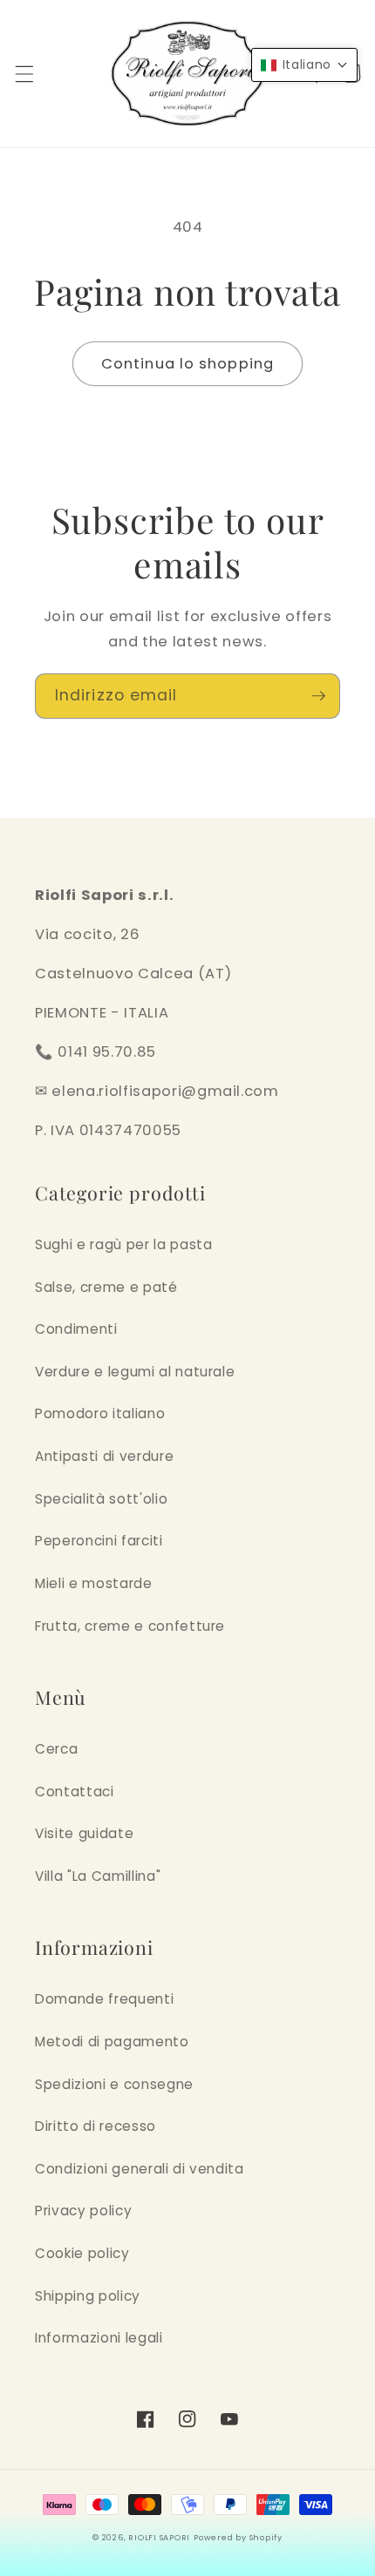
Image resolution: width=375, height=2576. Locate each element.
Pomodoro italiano (100, 1413)
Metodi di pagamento (112, 2042)
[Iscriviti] (318, 696)
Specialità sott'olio (101, 1499)
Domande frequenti (104, 1999)
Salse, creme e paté (106, 1287)
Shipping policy (88, 2296)
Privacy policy (83, 2211)
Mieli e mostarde (94, 1583)
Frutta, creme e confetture (130, 1626)
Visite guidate (84, 1833)
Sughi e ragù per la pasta (124, 1244)
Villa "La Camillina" (98, 1876)
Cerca (56, 1749)
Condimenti (76, 1329)
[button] (24, 73)
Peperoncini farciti (99, 1541)
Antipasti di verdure (104, 1456)
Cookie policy (82, 2253)
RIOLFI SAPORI (159, 2537)
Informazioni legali (99, 2338)
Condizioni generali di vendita (140, 2169)
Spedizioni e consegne (114, 2084)
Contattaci (75, 1792)
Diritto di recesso (95, 2126)
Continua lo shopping (187, 364)
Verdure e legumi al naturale (135, 1372)
